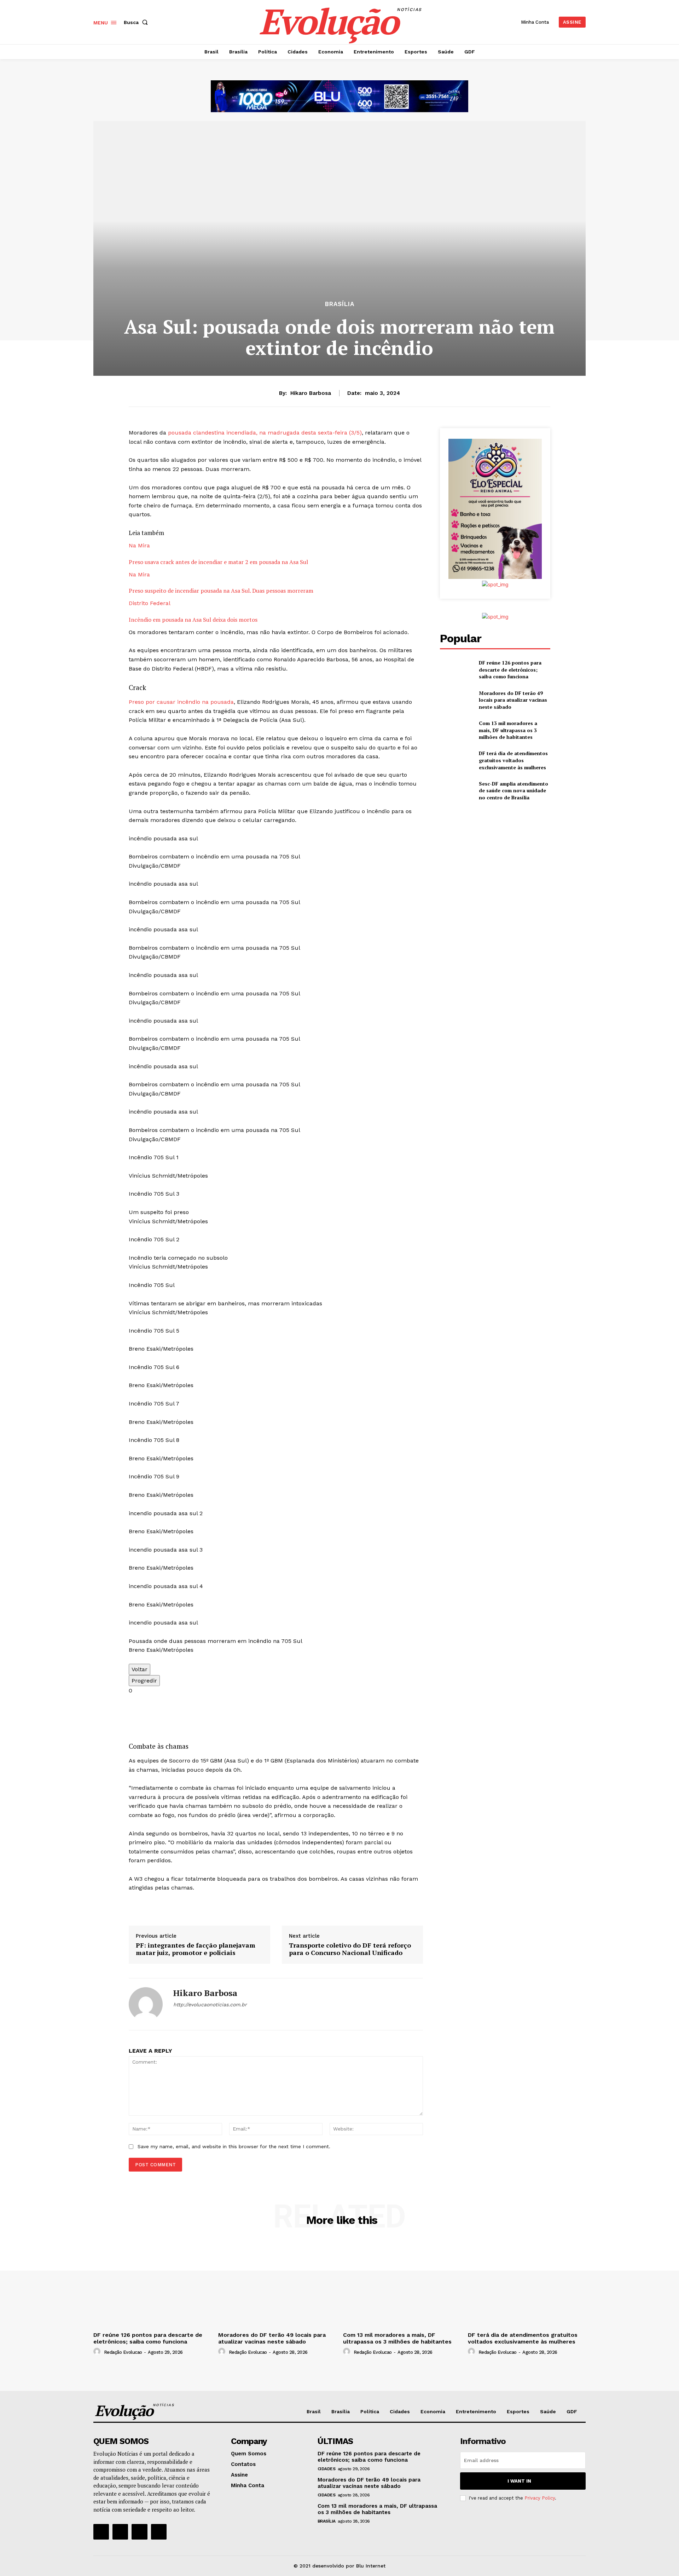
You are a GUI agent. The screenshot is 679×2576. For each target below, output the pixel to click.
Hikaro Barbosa (311, 393)
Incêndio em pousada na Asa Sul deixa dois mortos (193, 620)
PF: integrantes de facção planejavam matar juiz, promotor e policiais (196, 1949)
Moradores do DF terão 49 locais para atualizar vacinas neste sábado (513, 700)
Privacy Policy (540, 2498)
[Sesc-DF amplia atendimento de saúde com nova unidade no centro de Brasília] (456, 791)
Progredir (144, 1681)
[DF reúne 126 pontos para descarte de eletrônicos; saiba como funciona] (456, 670)
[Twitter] (139, 2532)
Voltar (140, 1669)
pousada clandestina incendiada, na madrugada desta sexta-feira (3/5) (265, 433)
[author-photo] (98, 2352)
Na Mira (139, 545)
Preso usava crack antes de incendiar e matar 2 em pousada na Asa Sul (218, 562)
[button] (137, 22)
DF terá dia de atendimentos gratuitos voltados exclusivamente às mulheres (513, 760)
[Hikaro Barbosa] (146, 2004)
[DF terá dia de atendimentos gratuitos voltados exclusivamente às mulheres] (456, 760)
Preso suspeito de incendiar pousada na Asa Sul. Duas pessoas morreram (221, 591)
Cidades (327, 2469)
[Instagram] (120, 2532)
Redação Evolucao (123, 2352)
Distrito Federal (150, 603)
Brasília (340, 304)
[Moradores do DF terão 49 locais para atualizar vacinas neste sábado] (456, 700)
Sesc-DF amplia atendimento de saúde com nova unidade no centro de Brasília (513, 790)
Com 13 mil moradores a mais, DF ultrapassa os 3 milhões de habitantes (508, 730)
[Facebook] (101, 2532)
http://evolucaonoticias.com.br (210, 2005)
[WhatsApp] (176, 2017)
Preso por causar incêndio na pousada (181, 702)
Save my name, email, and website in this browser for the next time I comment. (234, 2146)
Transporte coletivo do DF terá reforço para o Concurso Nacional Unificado (350, 1949)
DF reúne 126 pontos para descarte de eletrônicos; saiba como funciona (510, 669)
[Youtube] (159, 2532)
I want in (519, 2481)
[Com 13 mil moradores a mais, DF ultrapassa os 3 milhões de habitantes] (456, 730)
